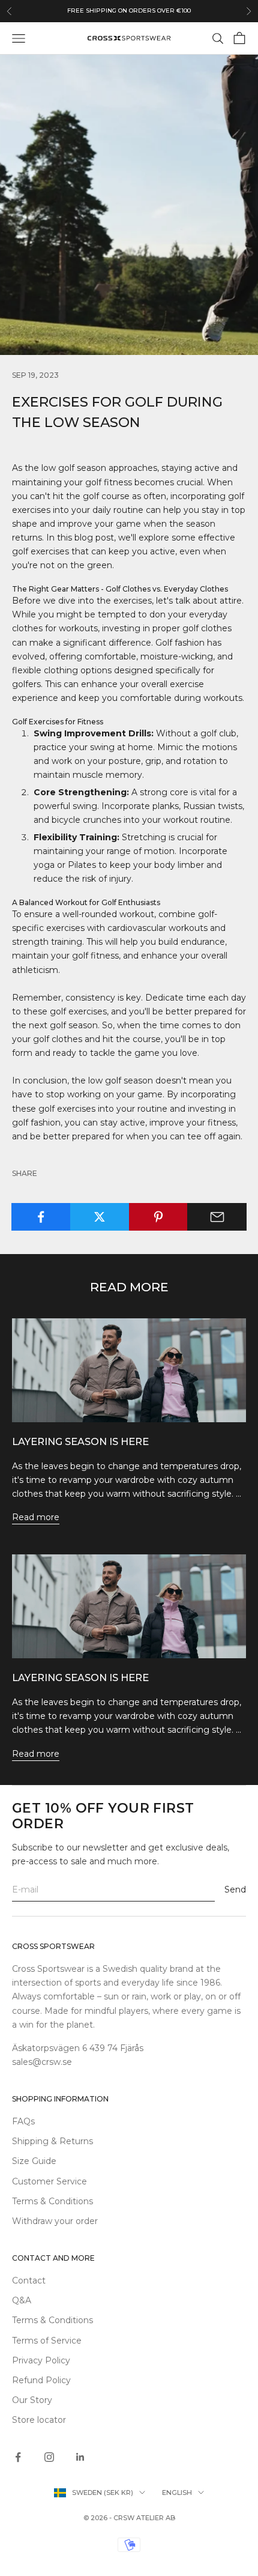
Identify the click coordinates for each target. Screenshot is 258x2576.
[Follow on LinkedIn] (80, 2457)
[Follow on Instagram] (49, 2457)
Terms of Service (47, 2341)
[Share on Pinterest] (159, 1217)
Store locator (39, 2420)
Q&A (22, 2300)
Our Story (32, 2400)
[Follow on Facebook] (18, 2457)
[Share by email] (217, 1217)
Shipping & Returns (52, 2141)
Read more (36, 1517)
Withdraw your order (55, 2221)
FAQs (23, 2121)
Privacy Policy (41, 2360)
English (177, 2493)
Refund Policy (41, 2380)
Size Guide (34, 2161)
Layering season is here (80, 1441)
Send (235, 1890)
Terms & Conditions (52, 2201)
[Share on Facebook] (41, 1217)
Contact (29, 2281)
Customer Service (49, 2181)
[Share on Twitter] (100, 1217)
